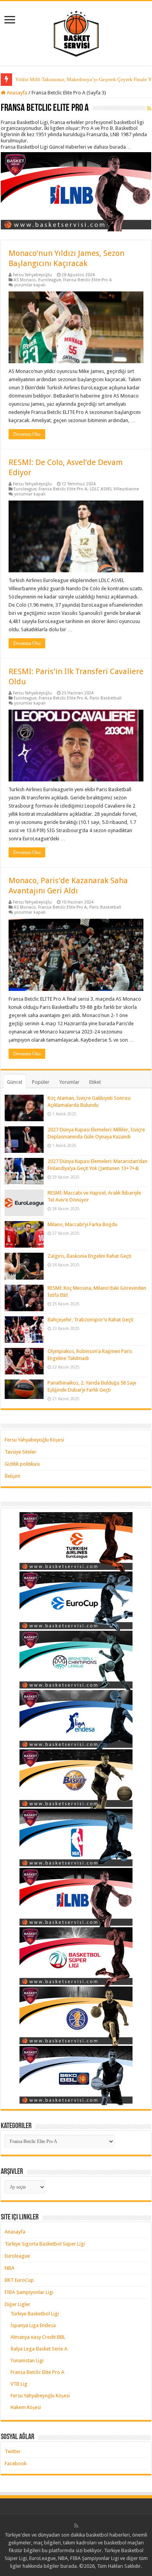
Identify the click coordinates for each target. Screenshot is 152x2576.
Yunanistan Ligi (27, 2360)
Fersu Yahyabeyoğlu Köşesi (34, 1440)
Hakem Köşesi (26, 2407)
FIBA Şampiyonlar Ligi (29, 2292)
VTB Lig (19, 2384)
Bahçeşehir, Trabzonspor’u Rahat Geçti (90, 1320)
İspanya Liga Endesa (33, 2325)
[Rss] (76, 2526)
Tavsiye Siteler (20, 1452)
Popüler (41, 1082)
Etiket (95, 1082)
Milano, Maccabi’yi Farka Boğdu (82, 1224)
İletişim (12, 1476)
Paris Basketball (106, 698)
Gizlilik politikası (22, 1464)
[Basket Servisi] (76, 32)
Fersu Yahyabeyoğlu (32, 275)
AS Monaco (25, 280)
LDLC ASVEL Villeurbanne (114, 489)
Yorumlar (69, 1082)
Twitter (13, 2451)
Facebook (16, 2463)
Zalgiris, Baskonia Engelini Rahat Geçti (89, 1256)
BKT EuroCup (19, 2280)
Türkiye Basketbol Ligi (35, 2314)
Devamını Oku (27, 434)
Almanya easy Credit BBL (38, 2337)
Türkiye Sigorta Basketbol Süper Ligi (45, 2244)
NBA (10, 2268)
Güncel (15, 1082)
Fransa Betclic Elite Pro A (87, 280)
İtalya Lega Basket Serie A (39, 2349)
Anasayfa (16, 93)
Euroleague (49, 280)
